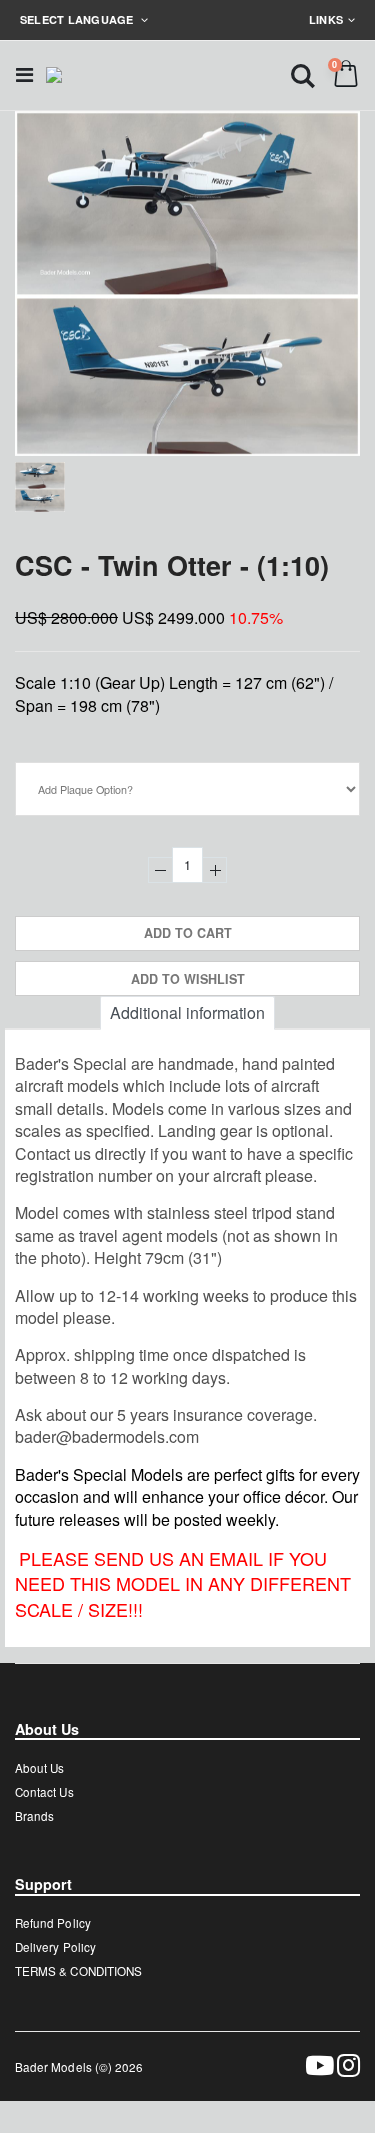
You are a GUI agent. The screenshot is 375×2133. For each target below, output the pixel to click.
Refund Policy (53, 1923)
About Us (39, 1768)
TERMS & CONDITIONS (78, 1971)
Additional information (187, 1012)
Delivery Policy (55, 1947)
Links (326, 19)
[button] (303, 74)
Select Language (78, 19)
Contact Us (44, 1792)
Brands (34, 1816)
